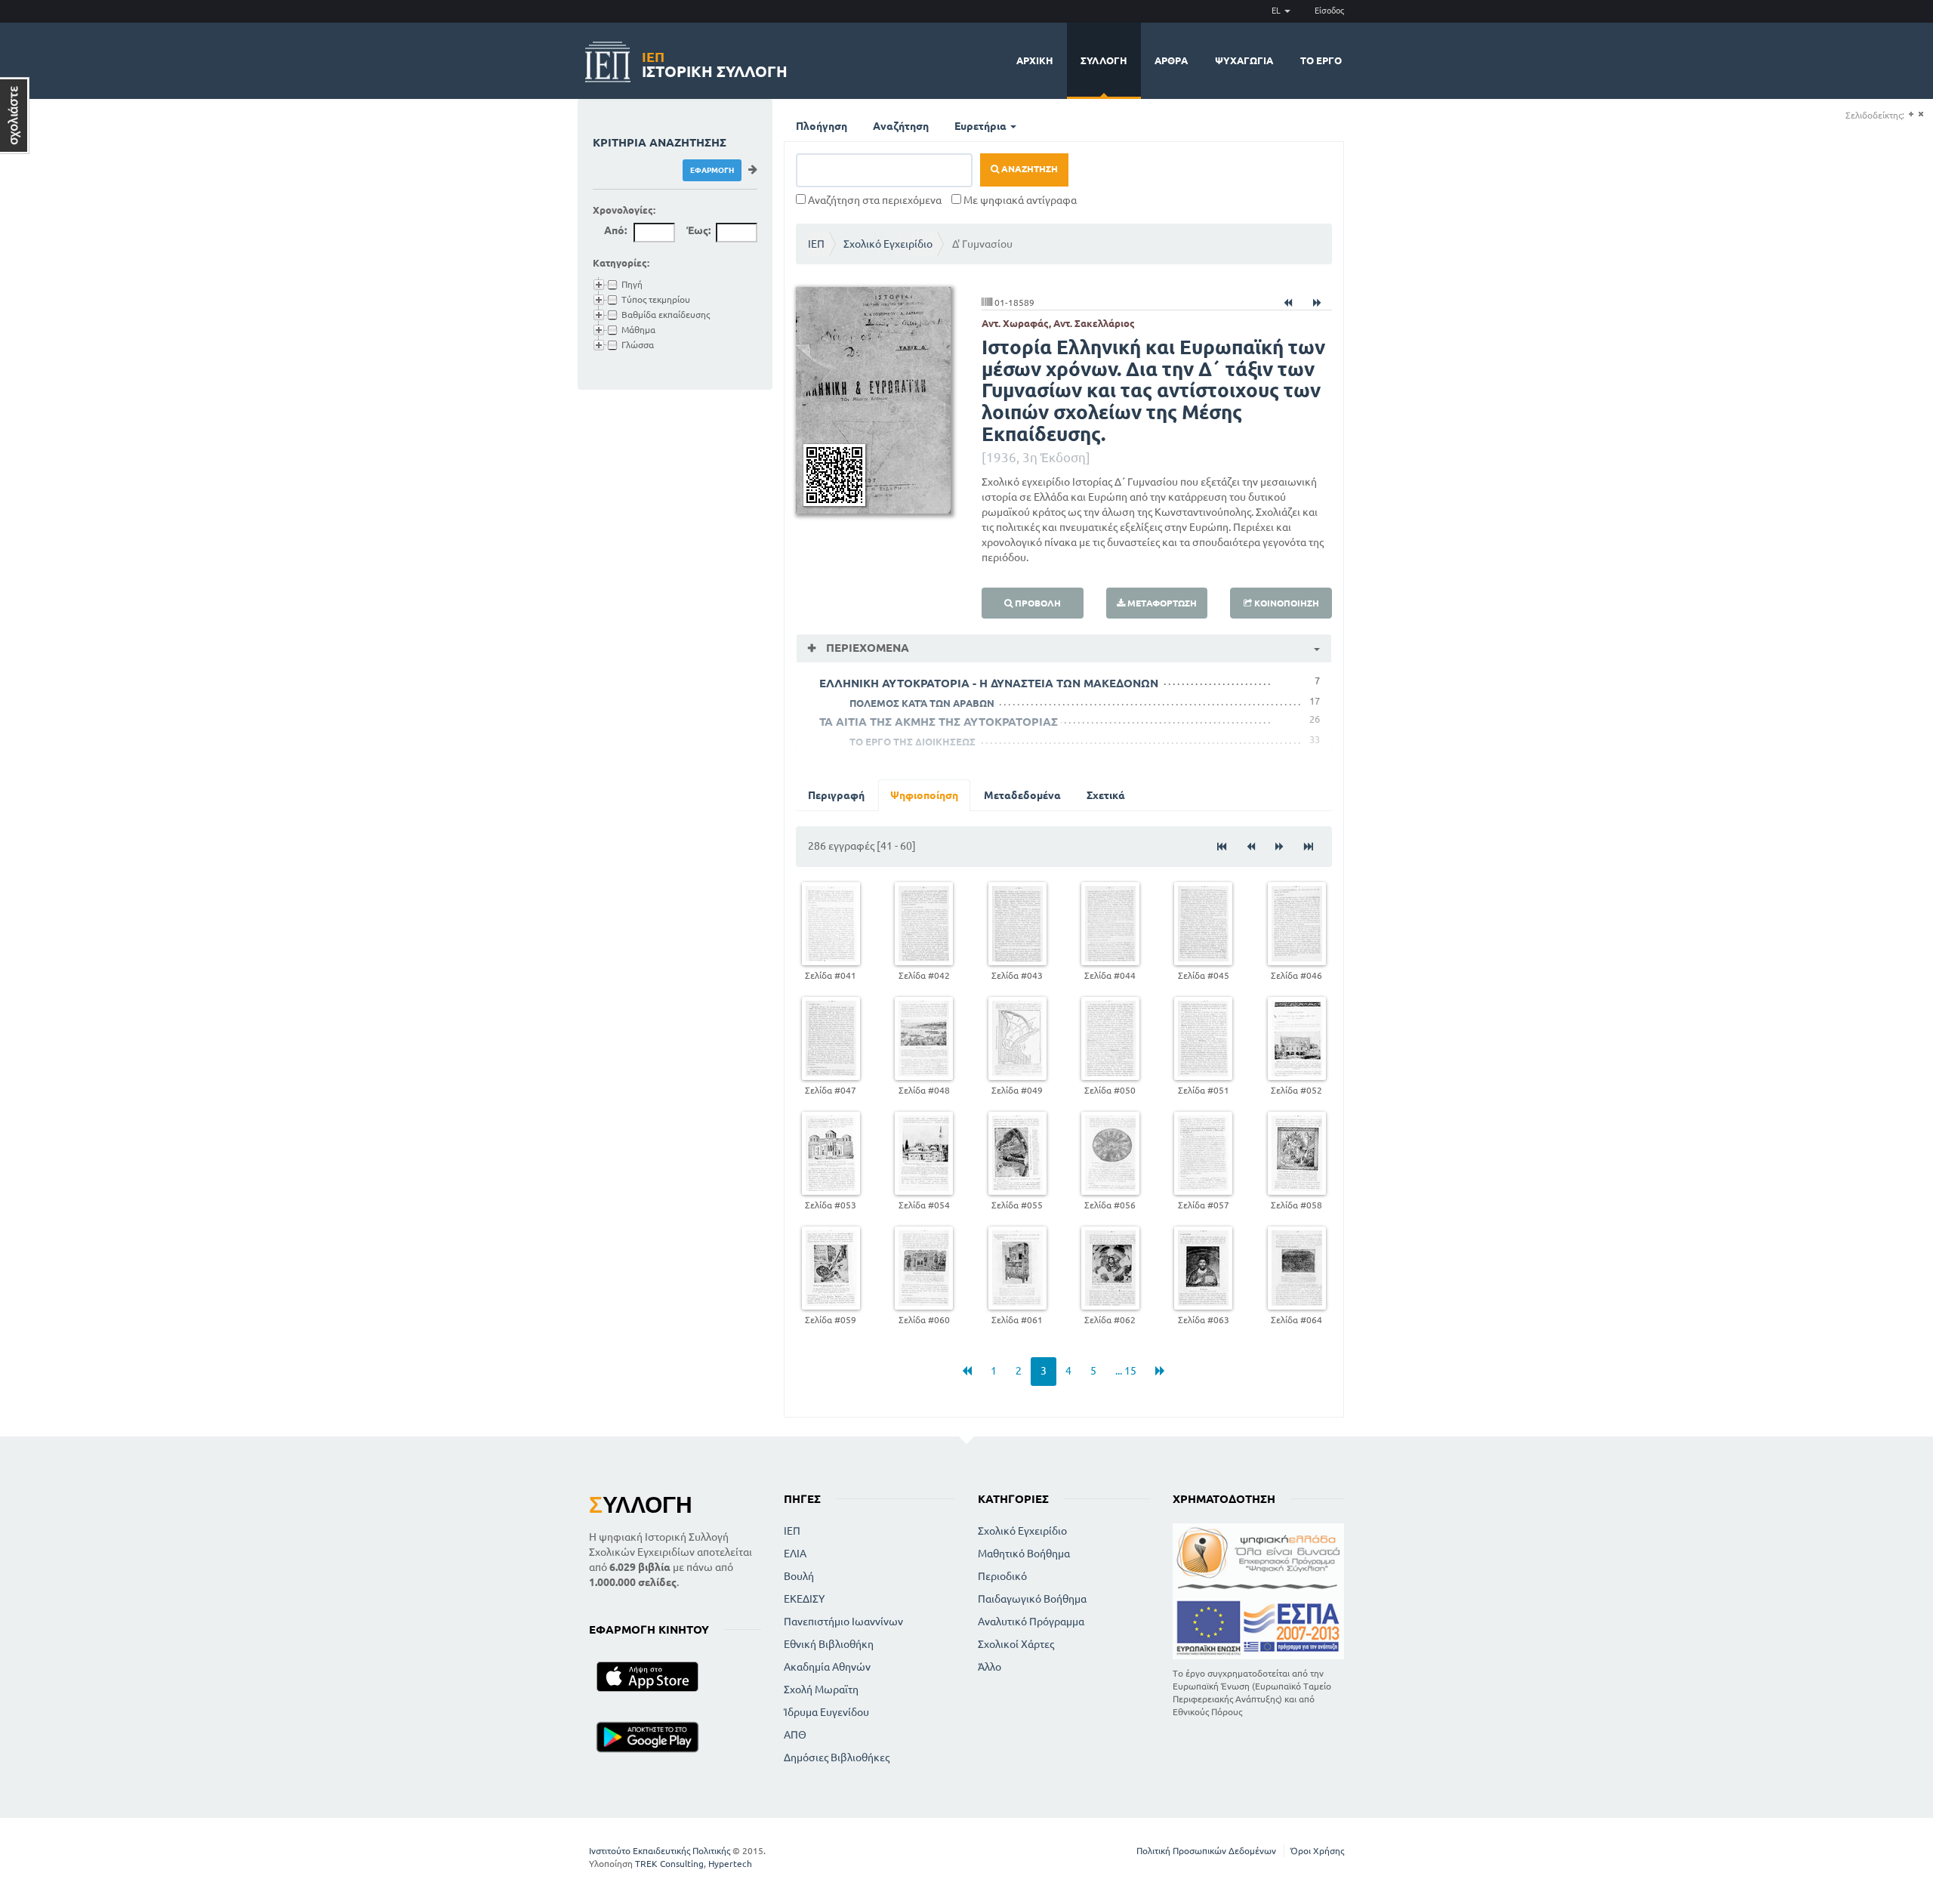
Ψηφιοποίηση (924, 795)
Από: (615, 230)
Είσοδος (1329, 11)
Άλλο (990, 1667)
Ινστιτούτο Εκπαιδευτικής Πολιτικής (660, 1851)
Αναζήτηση (901, 126)
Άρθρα (1171, 60)
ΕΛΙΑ (795, 1554)
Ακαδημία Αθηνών (827, 1667)
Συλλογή (1104, 60)
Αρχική (1035, 60)
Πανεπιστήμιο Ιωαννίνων (843, 1622)
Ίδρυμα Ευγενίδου (826, 1712)
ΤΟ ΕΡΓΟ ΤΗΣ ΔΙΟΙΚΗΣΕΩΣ (913, 742)
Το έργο (1321, 60)
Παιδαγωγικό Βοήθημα (1032, 1599)
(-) (1921, 114)
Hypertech (730, 1864)
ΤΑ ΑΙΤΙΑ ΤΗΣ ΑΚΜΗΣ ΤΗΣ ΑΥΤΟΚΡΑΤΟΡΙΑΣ (939, 722)
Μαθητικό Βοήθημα (1024, 1554)
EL (1277, 11)
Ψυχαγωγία (1244, 60)
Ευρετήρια (982, 126)
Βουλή (799, 1576)
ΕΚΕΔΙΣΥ (804, 1599)
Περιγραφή (836, 795)
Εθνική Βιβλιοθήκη (829, 1644)
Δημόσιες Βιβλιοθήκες (837, 1757)
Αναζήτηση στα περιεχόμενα (874, 200)
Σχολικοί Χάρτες (1016, 1644)
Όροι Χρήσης (1317, 1851)
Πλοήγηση (822, 126)
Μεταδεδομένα (1022, 795)
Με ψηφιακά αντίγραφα (1019, 200)
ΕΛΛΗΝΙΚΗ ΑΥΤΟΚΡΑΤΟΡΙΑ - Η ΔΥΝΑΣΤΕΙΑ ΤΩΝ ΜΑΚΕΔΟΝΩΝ (989, 683)
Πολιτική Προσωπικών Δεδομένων (1206, 1851)
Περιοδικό (1002, 1576)
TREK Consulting (669, 1864)
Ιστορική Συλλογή (715, 62)
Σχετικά (1106, 795)
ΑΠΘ (795, 1735)
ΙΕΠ (816, 244)
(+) (1911, 114)
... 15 (1126, 1371)
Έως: (698, 230)
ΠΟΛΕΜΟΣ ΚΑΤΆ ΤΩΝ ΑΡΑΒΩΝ (922, 703)
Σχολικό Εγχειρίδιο (888, 244)
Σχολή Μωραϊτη (821, 1690)
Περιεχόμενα (866, 648)
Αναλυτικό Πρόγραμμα (1031, 1622)
